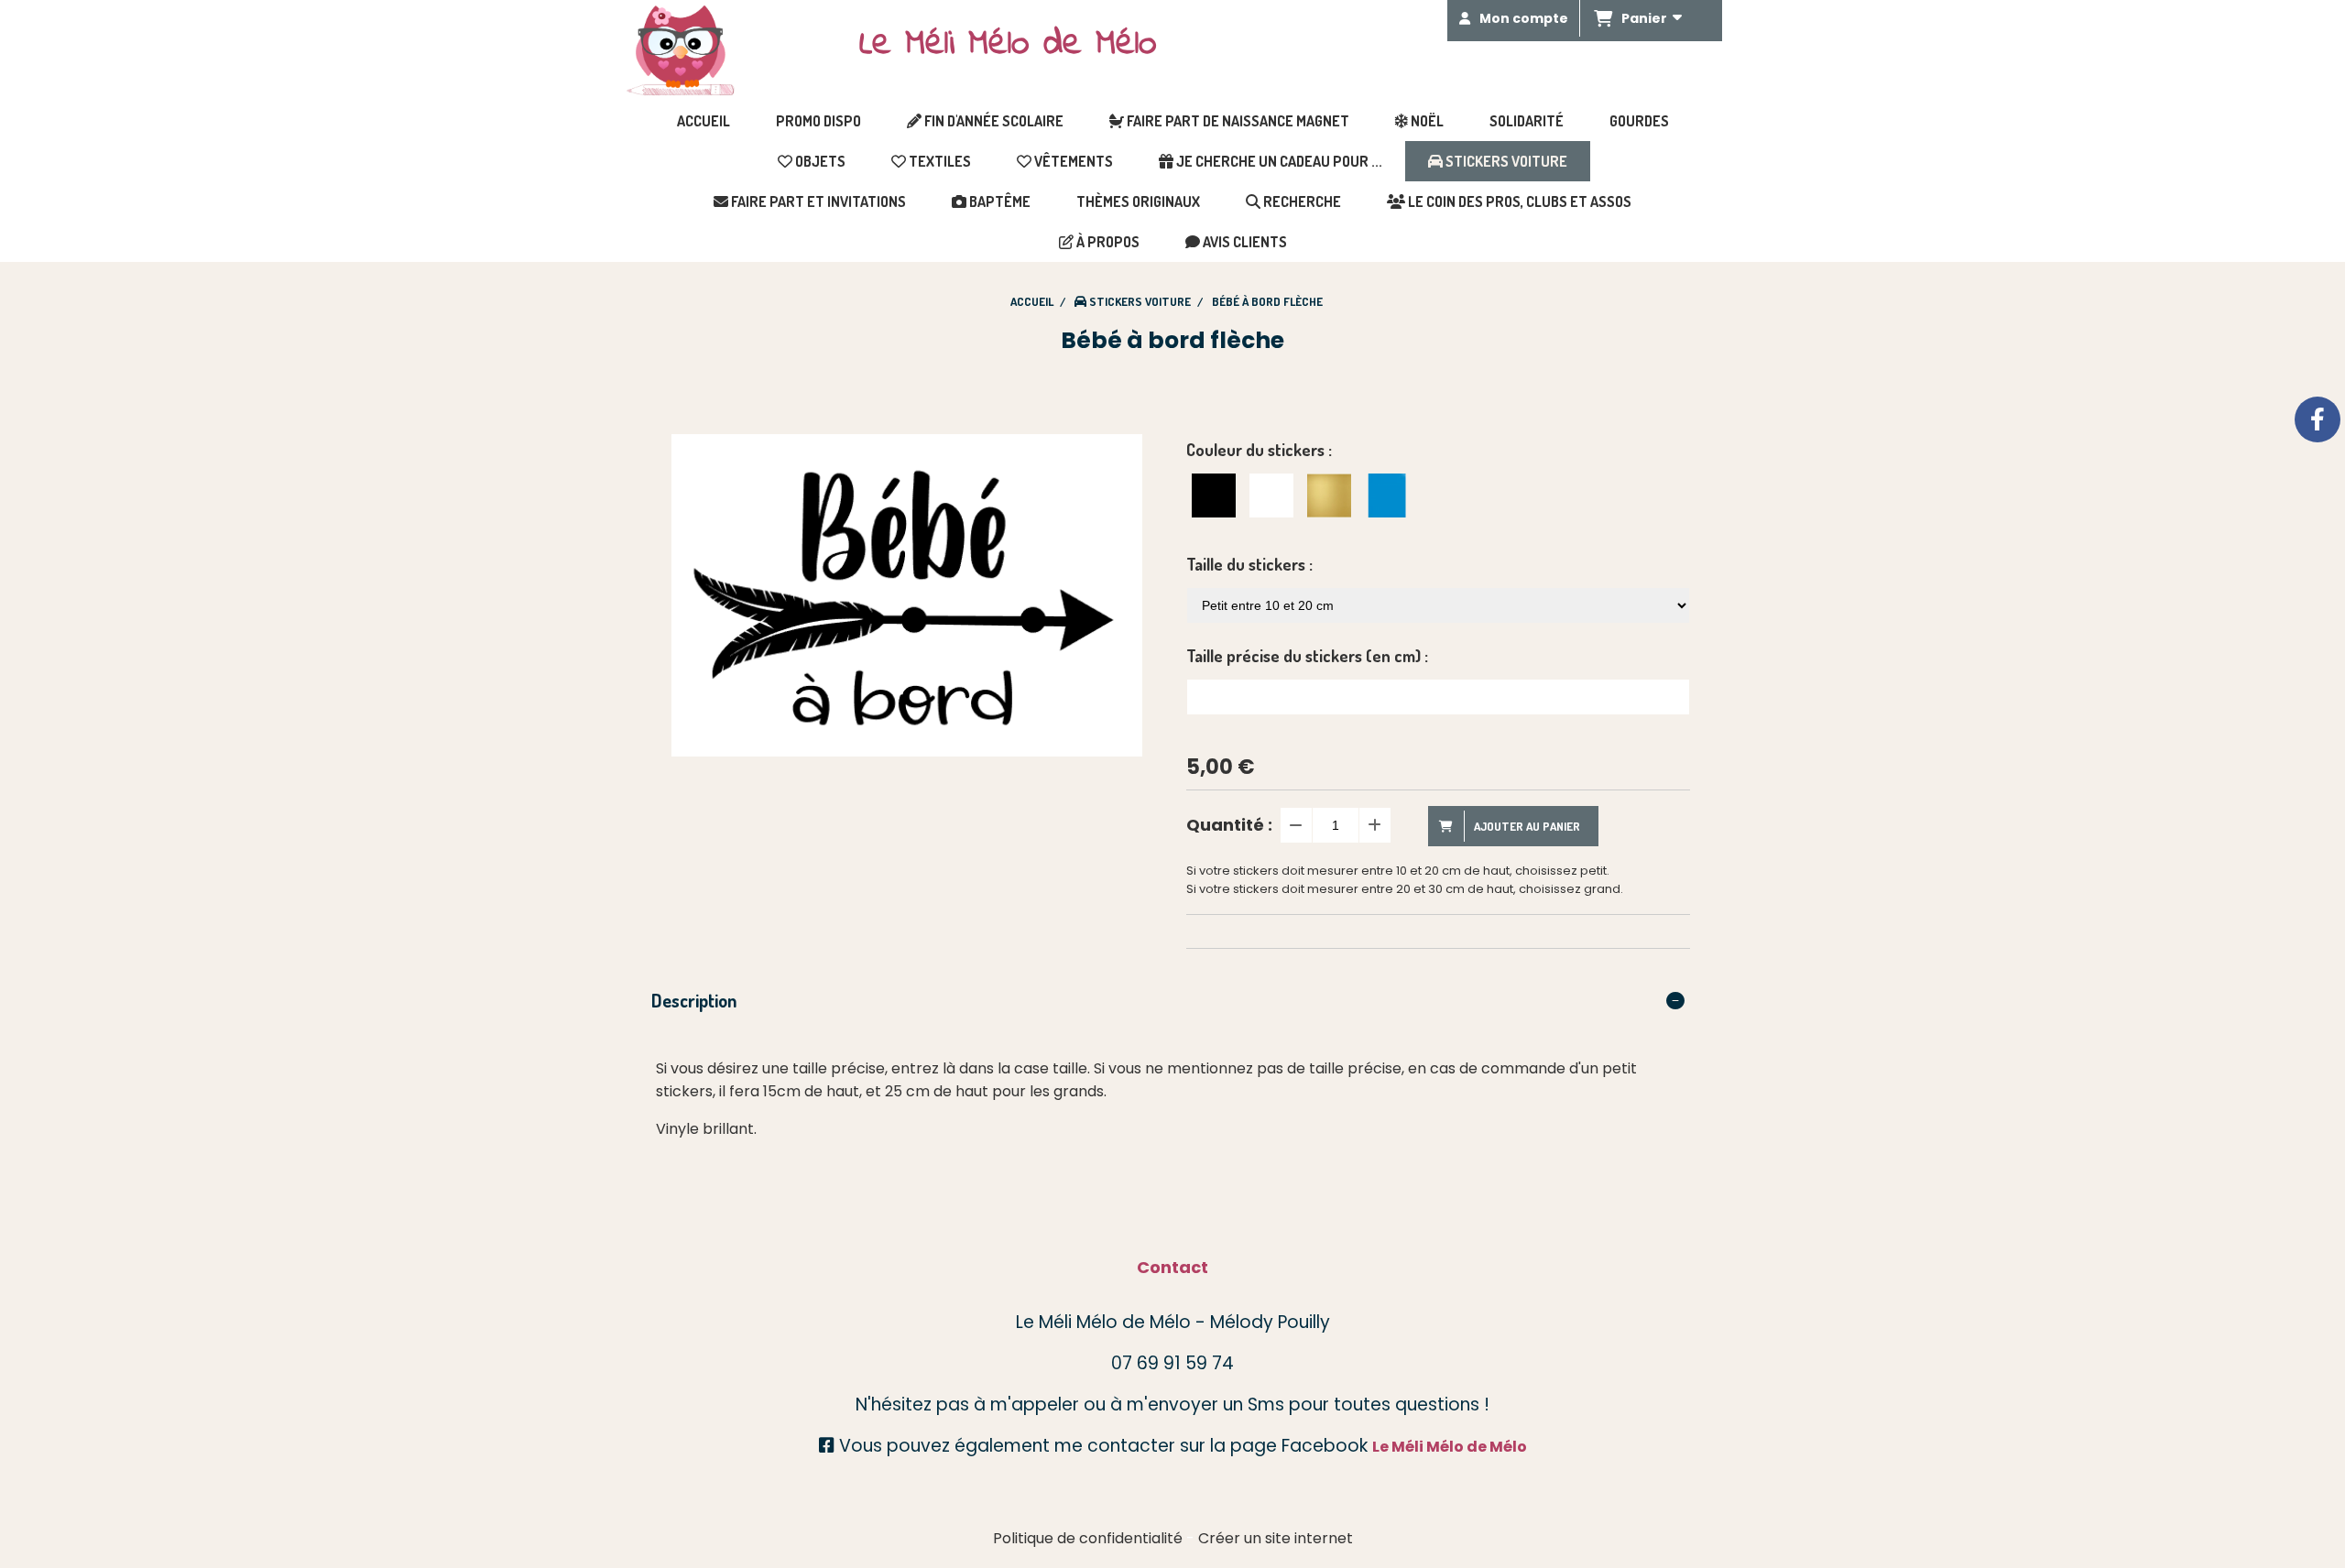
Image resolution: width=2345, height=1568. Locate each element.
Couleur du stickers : (1259, 450)
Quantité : (1229, 825)
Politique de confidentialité (1088, 1538)
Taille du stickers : (1249, 564)
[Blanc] (1271, 495)
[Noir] (1214, 495)
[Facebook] (2318, 419)
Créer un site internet (1276, 1538)
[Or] (1329, 495)
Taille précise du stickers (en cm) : (1307, 656)
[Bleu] (1387, 495)
